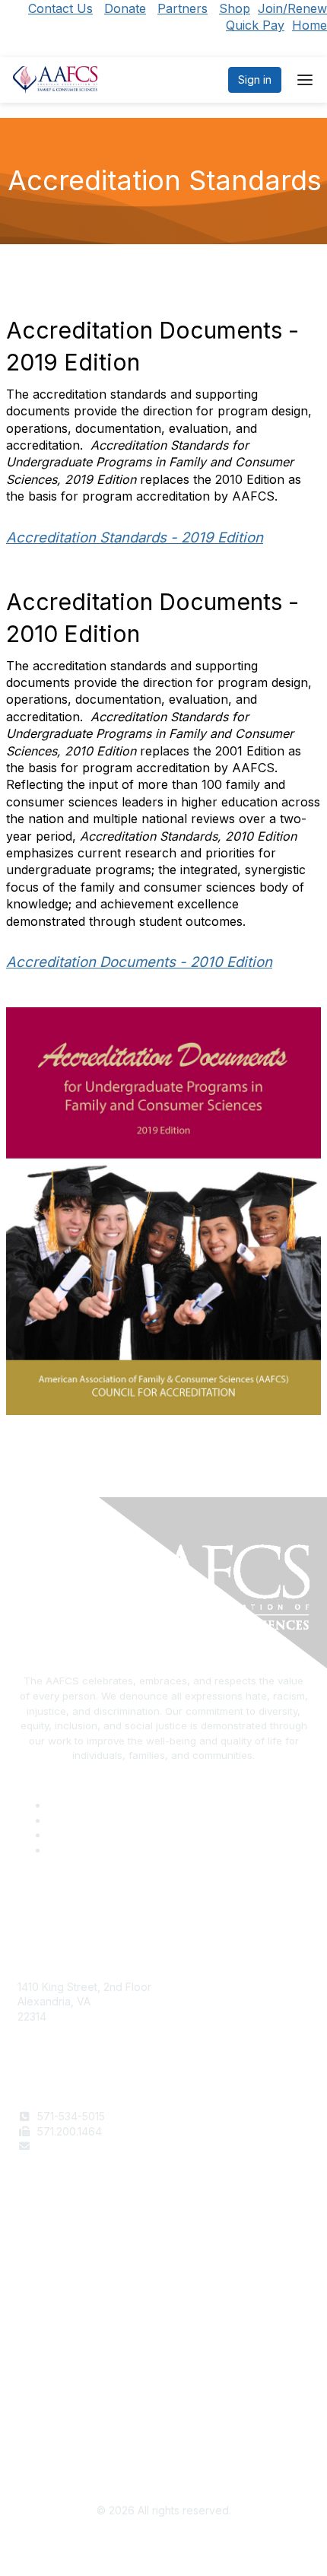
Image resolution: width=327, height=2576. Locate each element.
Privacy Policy (53, 2421)
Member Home (55, 2306)
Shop (235, 8)
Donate (125, 8)
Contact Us (60, 8)
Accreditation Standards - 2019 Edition (135, 537)
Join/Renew (292, 8)
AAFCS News (50, 2261)
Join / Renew (51, 2246)
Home (310, 25)
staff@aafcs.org (77, 2146)
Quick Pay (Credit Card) (78, 2291)
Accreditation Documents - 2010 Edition (139, 962)
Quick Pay (255, 25)
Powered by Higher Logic (164, 2546)
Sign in (255, 80)
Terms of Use (51, 2406)
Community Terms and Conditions (101, 2436)
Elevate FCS (48, 2276)
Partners (183, 8)
